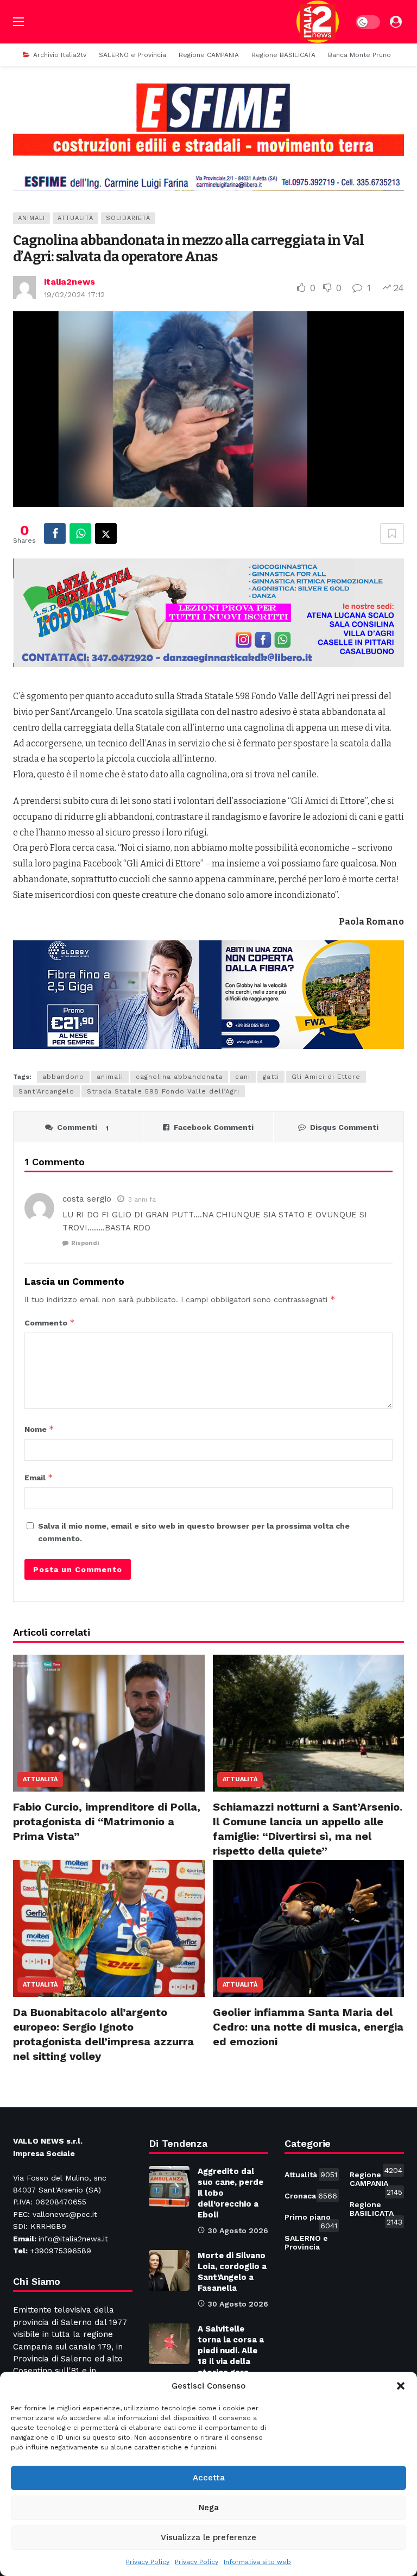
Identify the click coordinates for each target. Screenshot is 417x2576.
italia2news (69, 282)
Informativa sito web (257, 2562)
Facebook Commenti (214, 1127)
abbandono (63, 1077)
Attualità (75, 218)
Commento (50, 1322)
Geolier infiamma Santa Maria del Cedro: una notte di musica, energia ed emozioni (308, 2027)
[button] (401, 2386)
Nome (39, 1429)
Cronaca (311, 2196)
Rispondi (85, 1243)
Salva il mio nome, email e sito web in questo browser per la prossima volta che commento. (194, 1532)
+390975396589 (61, 2251)
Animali (31, 218)
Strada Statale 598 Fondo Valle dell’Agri (163, 1091)
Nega (209, 2508)
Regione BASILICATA (376, 2211)
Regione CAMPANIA (376, 2181)
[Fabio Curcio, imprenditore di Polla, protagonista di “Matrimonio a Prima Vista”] (109, 1723)
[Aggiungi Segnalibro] (392, 533)
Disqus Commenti (344, 1127)
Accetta (209, 2478)
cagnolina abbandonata (179, 1077)
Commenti (83, 1127)
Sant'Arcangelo (46, 1091)
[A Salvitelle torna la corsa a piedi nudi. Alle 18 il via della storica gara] (169, 2344)
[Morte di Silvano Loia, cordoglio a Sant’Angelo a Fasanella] (169, 2270)
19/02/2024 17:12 (74, 294)
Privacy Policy (148, 2562)
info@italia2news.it (73, 2239)
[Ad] (208, 136)
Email (39, 1477)
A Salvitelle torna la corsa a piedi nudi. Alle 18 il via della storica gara (231, 2351)
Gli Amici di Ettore (326, 1077)
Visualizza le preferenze (208, 2537)
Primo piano (311, 2219)
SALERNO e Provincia (312, 2240)
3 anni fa (142, 1199)
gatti (271, 1077)
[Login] (396, 22)
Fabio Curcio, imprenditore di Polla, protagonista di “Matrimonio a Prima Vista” (107, 1821)
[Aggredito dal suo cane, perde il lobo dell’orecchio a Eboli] (169, 2186)
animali (110, 1077)
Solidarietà (128, 218)
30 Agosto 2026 (238, 2231)
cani (243, 1077)
